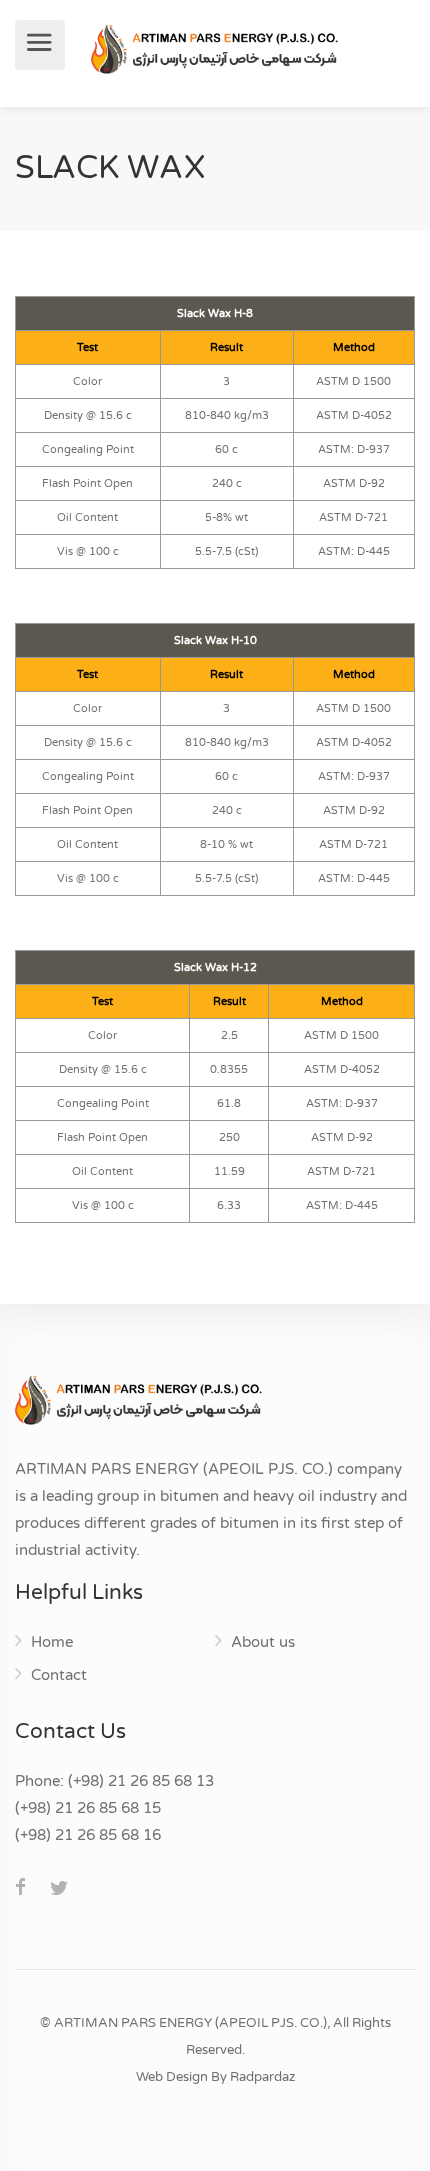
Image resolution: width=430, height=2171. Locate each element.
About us (263, 1642)
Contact (59, 1675)
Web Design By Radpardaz (215, 2077)
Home (52, 1642)
